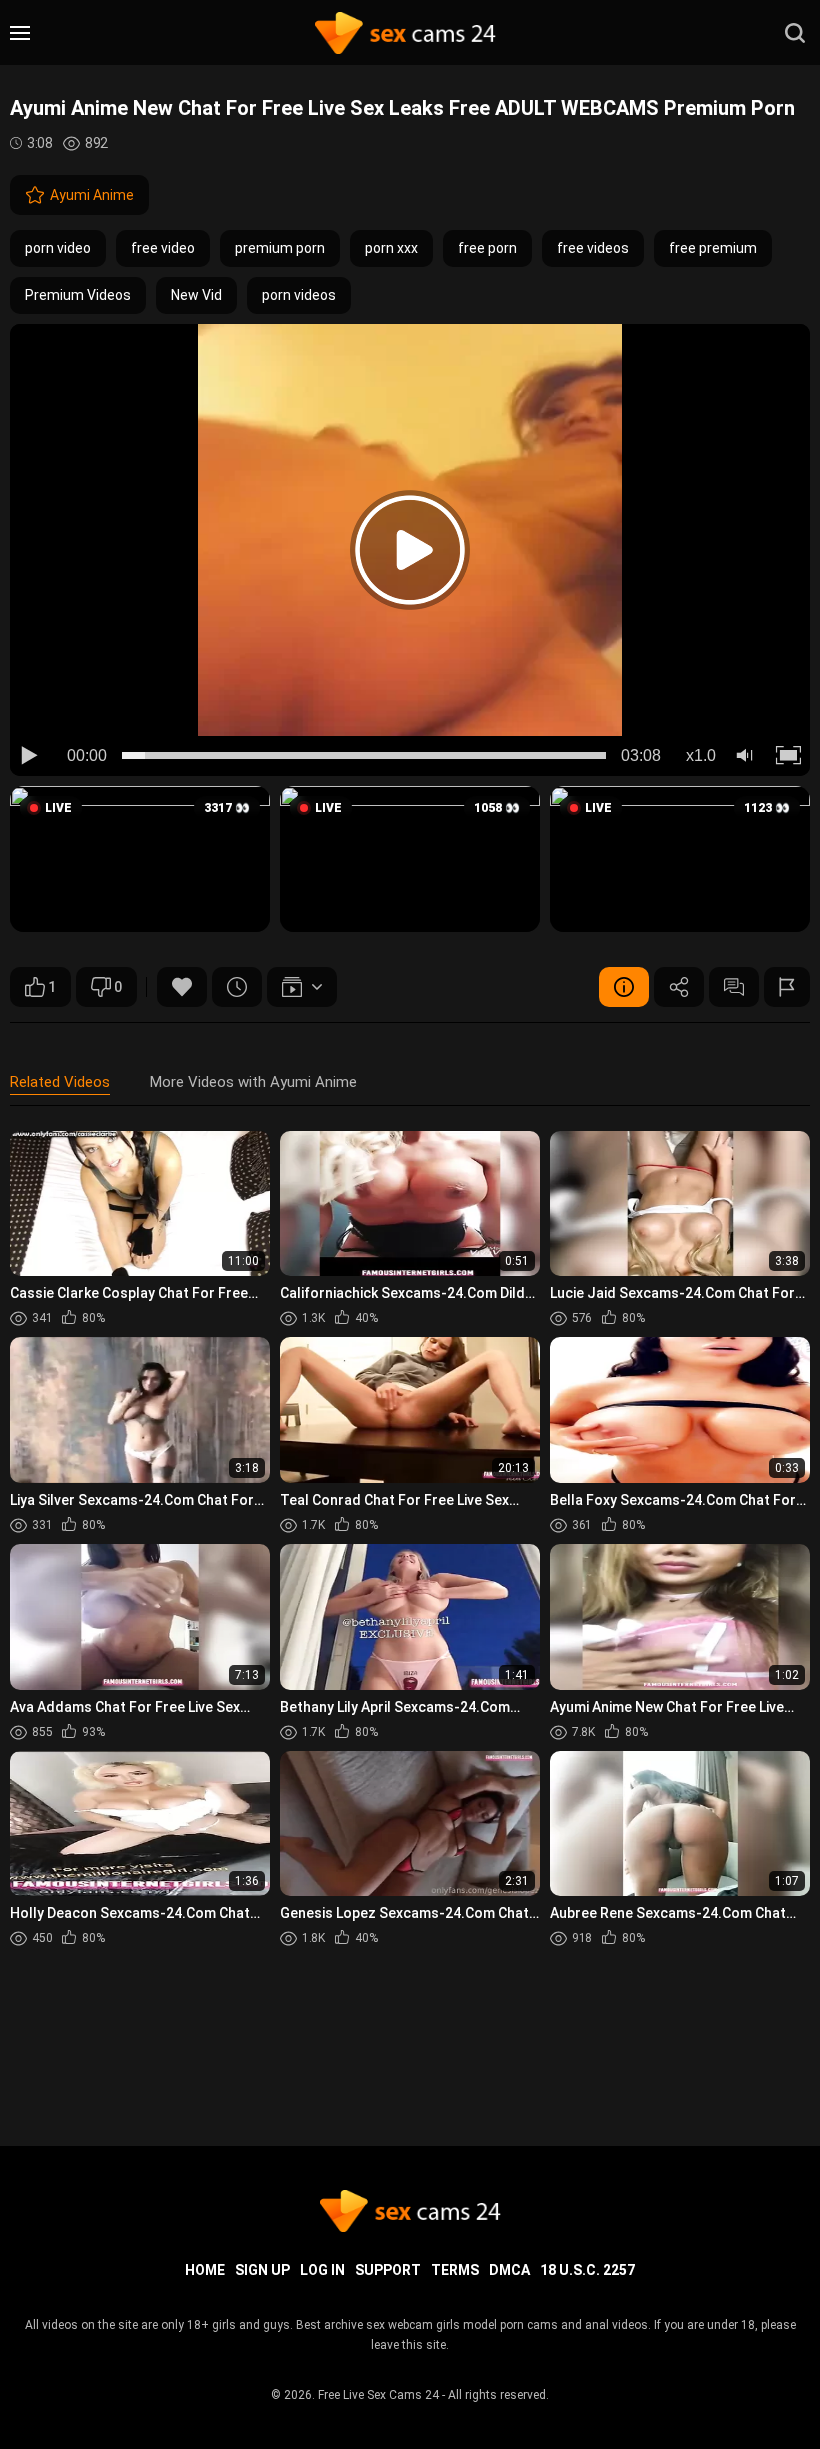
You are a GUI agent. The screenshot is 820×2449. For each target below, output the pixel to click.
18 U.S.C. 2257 (587, 2270)
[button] (140, 859)
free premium (713, 248)
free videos (593, 248)
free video (163, 248)
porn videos (299, 295)
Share (679, 987)
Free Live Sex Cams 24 (378, 2395)
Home (205, 2270)
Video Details (624, 987)
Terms (455, 2270)
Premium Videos (78, 295)
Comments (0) (734, 987)
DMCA (509, 2270)
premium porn (280, 248)
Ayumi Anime (92, 195)
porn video (58, 248)
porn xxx (391, 248)
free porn (487, 248)
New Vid (196, 295)
